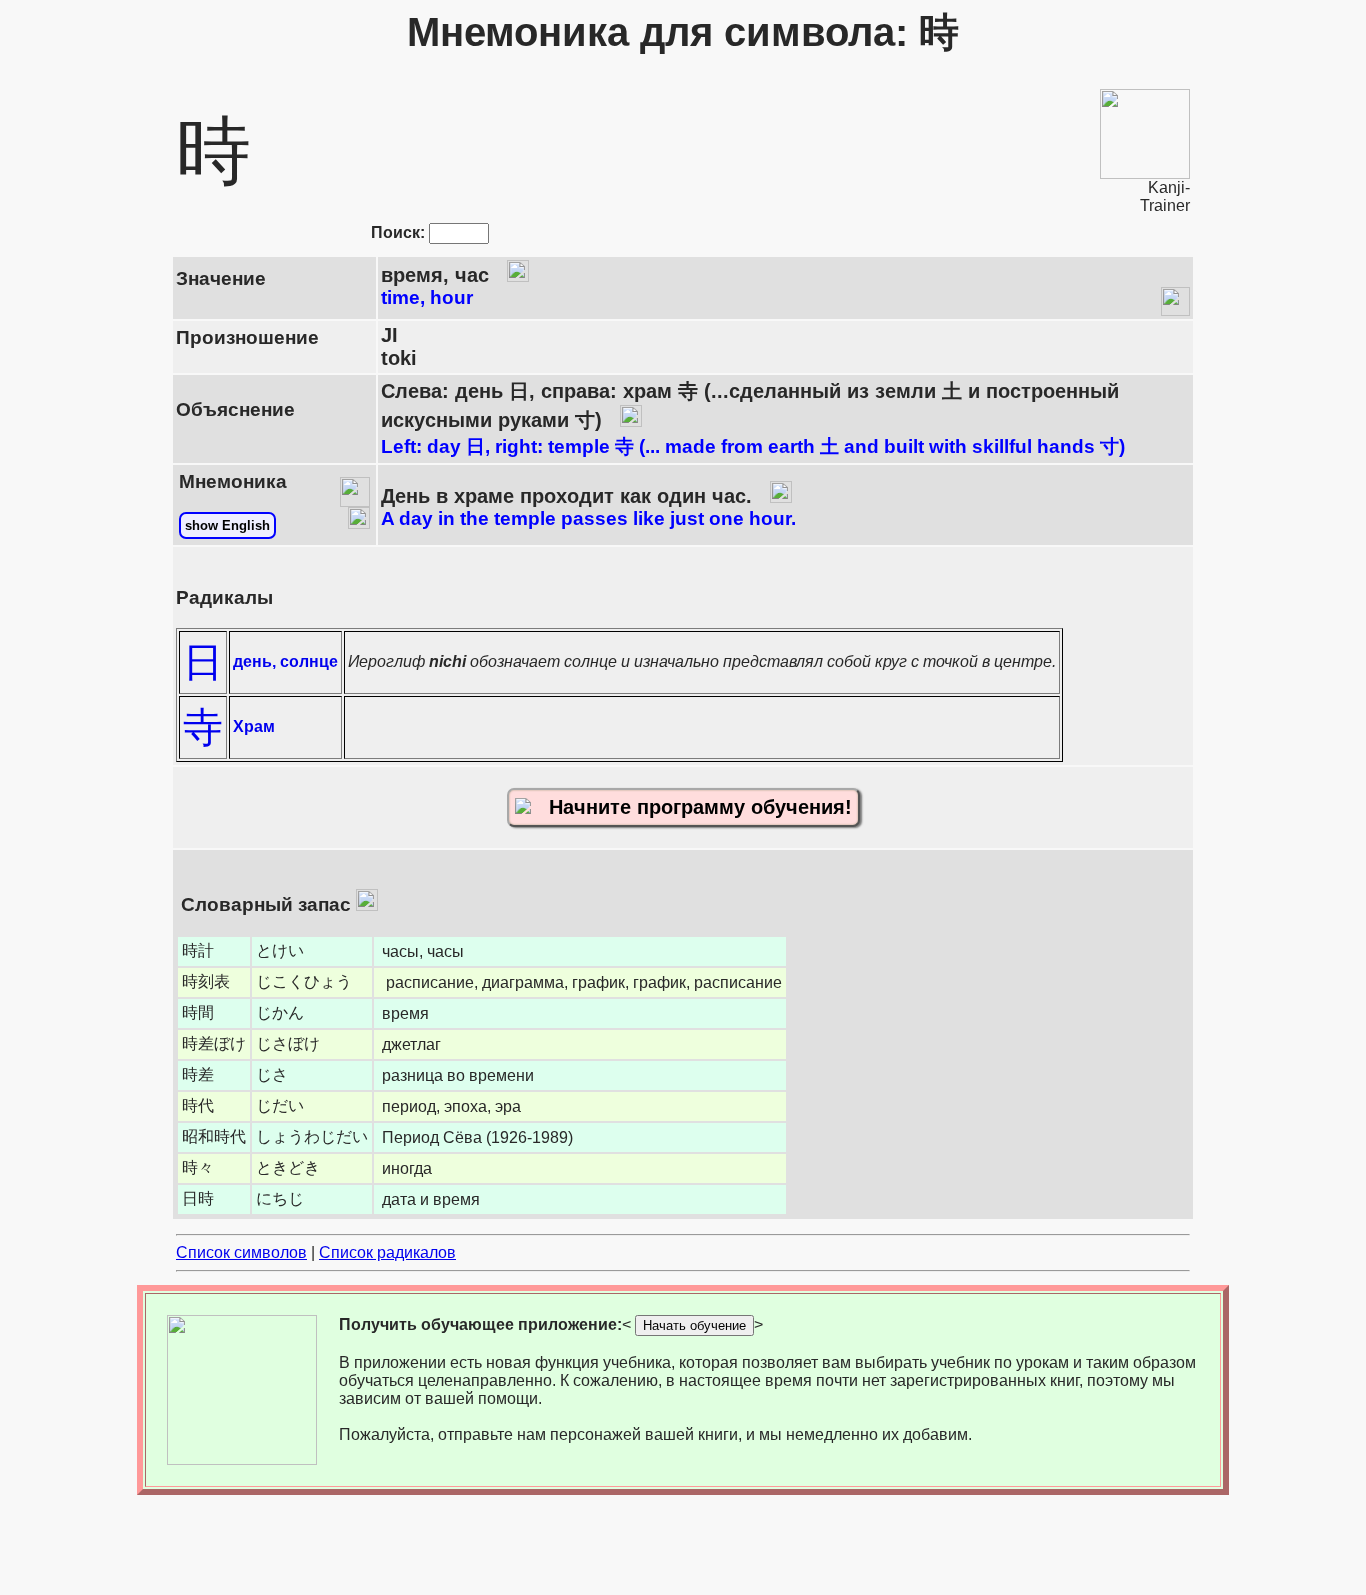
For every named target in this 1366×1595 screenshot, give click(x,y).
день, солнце (285, 661)
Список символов (241, 1252)
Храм (254, 726)
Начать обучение (694, 1325)
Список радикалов (387, 1252)
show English (227, 525)
